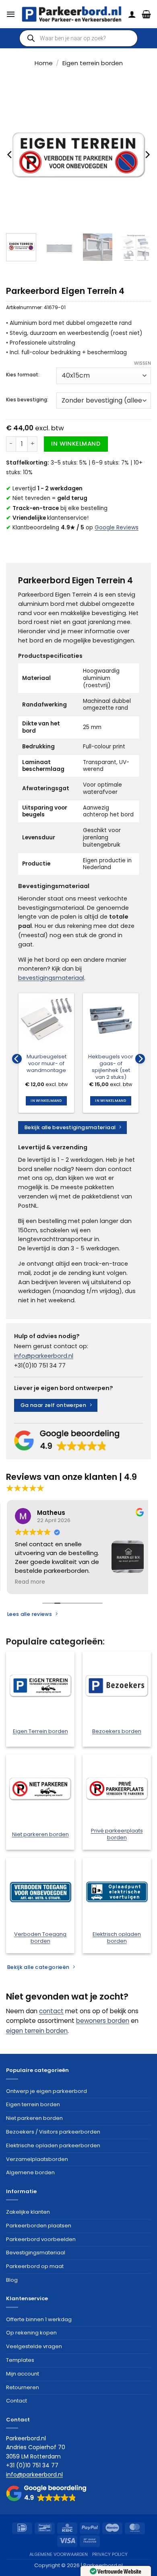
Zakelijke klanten (28, 2212)
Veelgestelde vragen (34, 2346)
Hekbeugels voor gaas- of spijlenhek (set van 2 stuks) (111, 1067)
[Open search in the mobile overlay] (78, 38)
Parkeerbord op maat (35, 2266)
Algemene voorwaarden (59, 2554)
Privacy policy (110, 2554)
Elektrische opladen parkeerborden (53, 2145)
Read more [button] (23, 1582)
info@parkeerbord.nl (44, 1356)
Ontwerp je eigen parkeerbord (46, 2091)
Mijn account (23, 2374)
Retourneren (23, 2387)
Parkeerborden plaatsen (39, 2226)
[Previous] (10, 155)
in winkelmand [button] (46, 1101)
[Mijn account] (132, 14)
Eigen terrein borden (93, 63)
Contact (17, 2401)
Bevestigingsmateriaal (36, 2253)
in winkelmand (76, 444)
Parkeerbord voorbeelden (41, 2239)
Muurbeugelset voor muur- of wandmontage (46, 1064)
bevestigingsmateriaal (51, 978)
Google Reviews (117, 528)
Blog (12, 2280)
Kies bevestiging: (27, 400)
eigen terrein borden (37, 2031)
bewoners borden (103, 2021)
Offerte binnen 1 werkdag (39, 2319)
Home (44, 63)
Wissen (143, 363)
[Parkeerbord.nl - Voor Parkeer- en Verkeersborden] (72, 14)
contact (51, 2011)
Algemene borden (30, 2172)
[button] (11, 14)
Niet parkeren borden (34, 2118)
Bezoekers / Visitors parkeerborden (53, 2132)
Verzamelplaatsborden (37, 2159)
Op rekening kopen (31, 2333)
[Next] (147, 155)
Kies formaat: (23, 375)
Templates (20, 2360)
